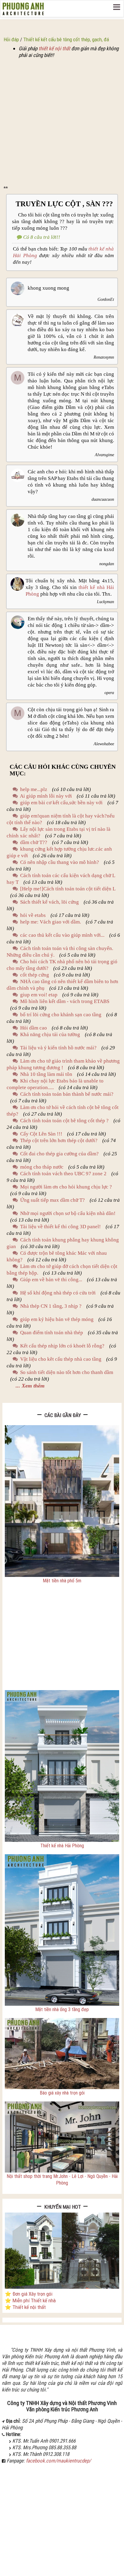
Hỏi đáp (11, 39)
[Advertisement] (62, 123)
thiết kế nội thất (54, 48)
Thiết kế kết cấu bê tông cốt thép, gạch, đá (66, 39)
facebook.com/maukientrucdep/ (58, 2461)
